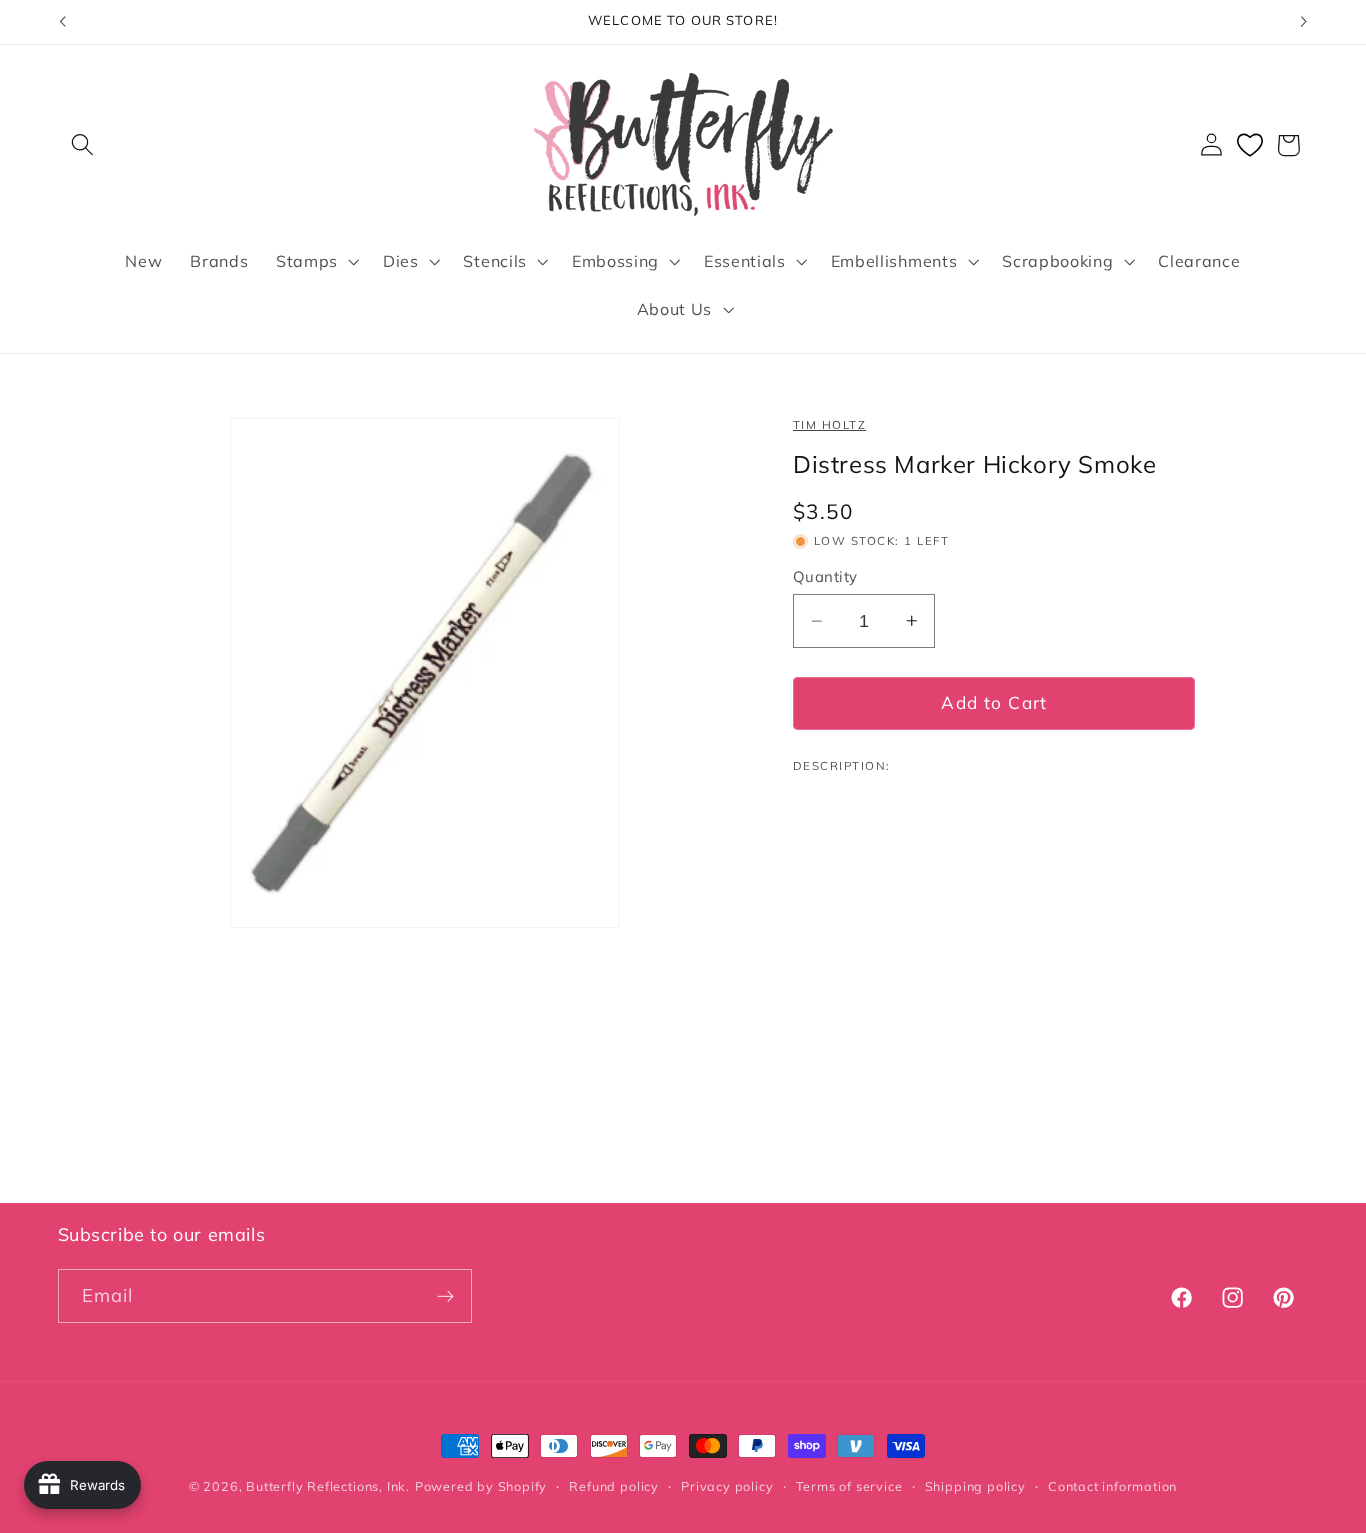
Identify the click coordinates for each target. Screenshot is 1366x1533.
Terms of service (849, 1486)
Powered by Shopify (481, 1486)
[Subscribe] (445, 1297)
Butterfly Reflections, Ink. (328, 1486)
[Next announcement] (1304, 22)
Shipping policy (975, 1486)
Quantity (825, 576)
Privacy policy (727, 1486)
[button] (83, 145)
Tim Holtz (829, 424)
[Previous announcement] (62, 22)
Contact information (1112, 1486)
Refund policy (613, 1486)
